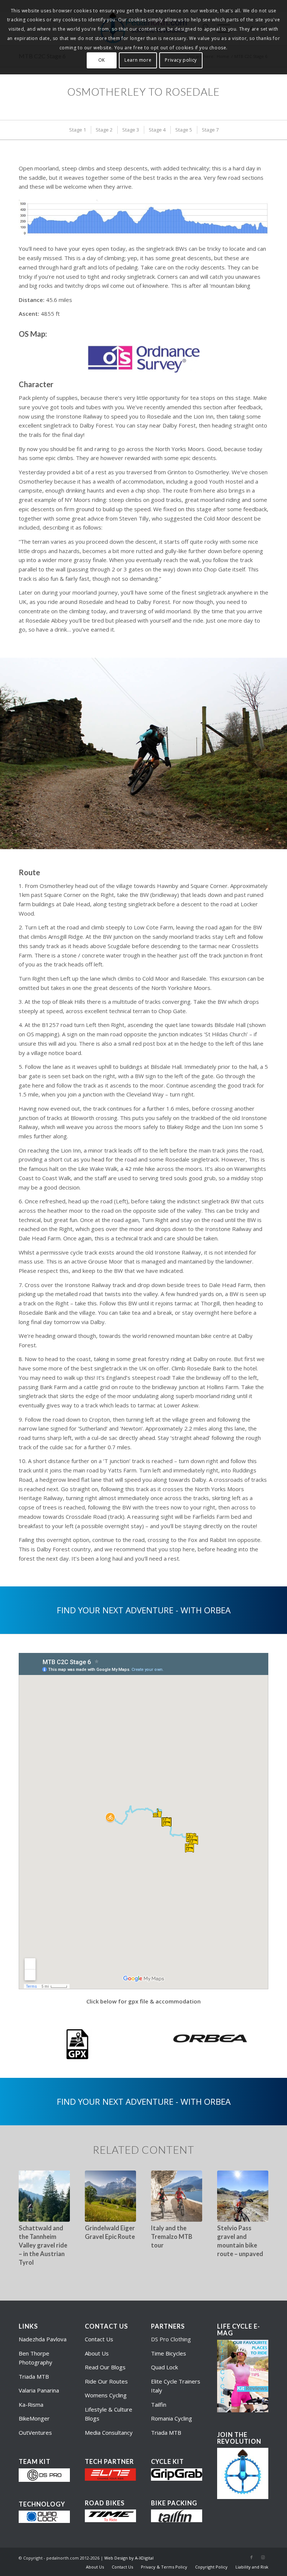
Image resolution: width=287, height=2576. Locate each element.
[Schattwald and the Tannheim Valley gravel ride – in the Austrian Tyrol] (44, 2196)
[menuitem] (77, 130)
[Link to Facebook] (251, 2557)
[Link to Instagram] (263, 2557)
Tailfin (159, 2404)
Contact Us (99, 2339)
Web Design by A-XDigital (129, 2558)
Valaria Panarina (39, 2390)
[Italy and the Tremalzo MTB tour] (177, 2196)
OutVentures (35, 2432)
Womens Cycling (106, 2395)
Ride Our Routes (106, 2381)
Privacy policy (181, 60)
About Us (97, 2353)
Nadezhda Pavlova (43, 2339)
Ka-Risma (32, 2404)
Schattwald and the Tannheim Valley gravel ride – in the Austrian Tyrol (43, 2245)
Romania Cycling (172, 2418)
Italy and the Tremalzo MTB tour (172, 2237)
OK (102, 60)
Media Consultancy (109, 2432)
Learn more (138, 60)
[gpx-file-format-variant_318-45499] (77, 2044)
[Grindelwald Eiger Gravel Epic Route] (110, 2196)
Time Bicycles (169, 2353)
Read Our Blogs (105, 2367)
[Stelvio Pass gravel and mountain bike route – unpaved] (243, 2196)
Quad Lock (164, 2367)
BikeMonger (34, 2418)
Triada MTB (34, 2376)
